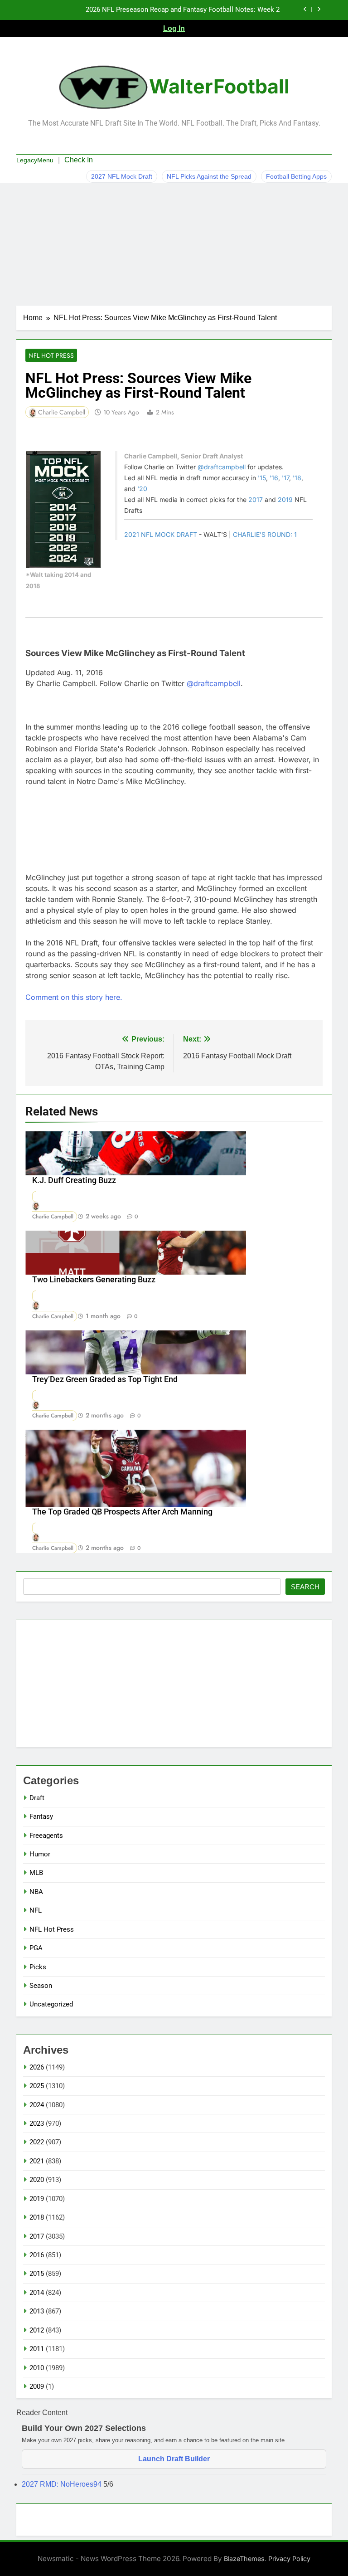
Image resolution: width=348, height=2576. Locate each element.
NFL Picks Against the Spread (209, 176)
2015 (37, 2274)
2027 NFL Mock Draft (122, 176)
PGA (36, 1948)
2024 (37, 2105)
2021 (37, 2161)
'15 (262, 478)
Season (41, 1986)
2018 (37, 2217)
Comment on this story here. (74, 997)
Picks (38, 1967)
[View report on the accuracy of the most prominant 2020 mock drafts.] (63, 509)
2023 (37, 2123)
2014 (37, 2293)
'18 (297, 478)
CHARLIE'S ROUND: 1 (265, 534)
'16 (274, 478)
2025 (37, 2086)
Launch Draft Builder (174, 2459)
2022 (37, 2142)
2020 (37, 2180)
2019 (285, 499)
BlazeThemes (244, 2559)
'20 (142, 489)
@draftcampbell (222, 467)
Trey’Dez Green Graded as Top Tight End (105, 1379)
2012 (37, 2330)
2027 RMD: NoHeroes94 (63, 2484)
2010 (37, 2368)
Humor (40, 1854)
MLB (36, 1873)
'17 (285, 478)
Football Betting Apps (296, 176)
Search (305, 1587)
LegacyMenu (35, 160)
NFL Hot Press (51, 355)
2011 (37, 2349)
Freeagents (46, 1836)
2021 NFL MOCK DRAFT (161, 534)
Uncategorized (51, 2004)
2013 (37, 2311)
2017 (256, 499)
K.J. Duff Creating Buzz (74, 1180)
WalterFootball (219, 86)
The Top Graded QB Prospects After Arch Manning (122, 1512)
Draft (37, 1798)
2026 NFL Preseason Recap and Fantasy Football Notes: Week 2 (183, 10)
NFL (36, 1910)
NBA (36, 1892)
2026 (37, 2067)
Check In (79, 160)
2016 (37, 2255)
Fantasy (41, 1816)
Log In (174, 28)
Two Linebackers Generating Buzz (94, 1280)
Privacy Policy (289, 2559)
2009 (37, 2386)
